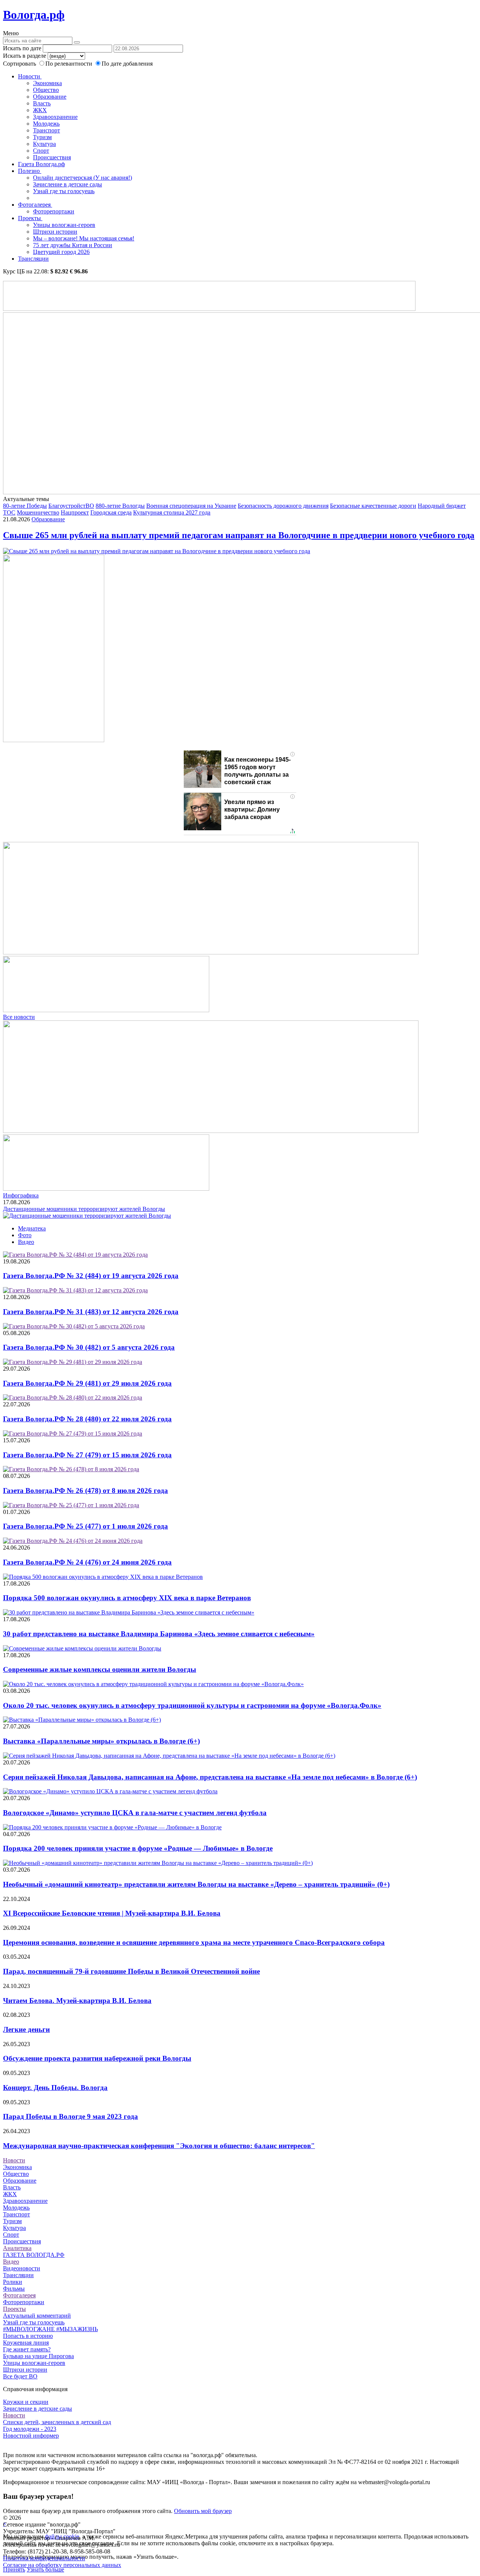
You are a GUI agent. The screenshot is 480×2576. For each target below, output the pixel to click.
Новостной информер (31, 2436)
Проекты (30, 218)
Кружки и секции (26, 2402)
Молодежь (46, 124)
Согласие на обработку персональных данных (62, 2565)
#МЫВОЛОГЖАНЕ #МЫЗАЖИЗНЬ (50, 2329)
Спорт (41, 151)
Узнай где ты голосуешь (64, 191)
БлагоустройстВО (71, 506)
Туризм (42, 137)
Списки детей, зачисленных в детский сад (57, 2422)
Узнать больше (45, 2569)
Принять (14, 2569)
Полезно (30, 171)
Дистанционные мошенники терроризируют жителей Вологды (84, 1209)
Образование (50, 97)
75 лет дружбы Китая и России (73, 245)
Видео (26, 1242)
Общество (46, 90)
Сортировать (19, 64)
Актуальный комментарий (37, 2316)
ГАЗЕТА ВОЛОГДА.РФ (34, 2255)
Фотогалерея (35, 205)
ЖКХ (40, 110)
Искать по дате (22, 48)
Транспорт (46, 130)
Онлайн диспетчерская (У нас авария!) (82, 178)
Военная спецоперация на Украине (191, 506)
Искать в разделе (25, 56)
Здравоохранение (55, 117)
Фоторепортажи (54, 211)
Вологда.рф (34, 15)
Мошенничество (38, 512)
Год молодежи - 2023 (30, 2429)
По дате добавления (127, 64)
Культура (44, 144)
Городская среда (111, 512)
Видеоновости (22, 2268)
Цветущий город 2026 (61, 252)
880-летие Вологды (120, 506)
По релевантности (70, 64)
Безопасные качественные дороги (373, 506)
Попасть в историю (28, 2336)
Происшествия (52, 157)
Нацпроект (75, 512)
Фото (25, 1235)
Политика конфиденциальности (44, 2558)
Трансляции (33, 259)
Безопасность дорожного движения (283, 506)
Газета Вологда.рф (41, 164)
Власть (42, 103)
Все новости (19, 1017)
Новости (30, 76)
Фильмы (14, 2289)
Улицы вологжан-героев (64, 225)
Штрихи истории (55, 232)
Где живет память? (27, 2349)
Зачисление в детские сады (67, 184)
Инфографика (21, 1195)
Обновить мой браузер (203, 2511)
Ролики (13, 2282)
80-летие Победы (25, 506)
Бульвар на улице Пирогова (38, 2356)
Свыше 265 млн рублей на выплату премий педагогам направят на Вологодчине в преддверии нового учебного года (239, 535)
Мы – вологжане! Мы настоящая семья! (84, 238)
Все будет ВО (20, 2376)
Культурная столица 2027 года (172, 512)
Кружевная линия (26, 2343)
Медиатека (32, 1228)
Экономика (47, 83)
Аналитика (17, 2248)
